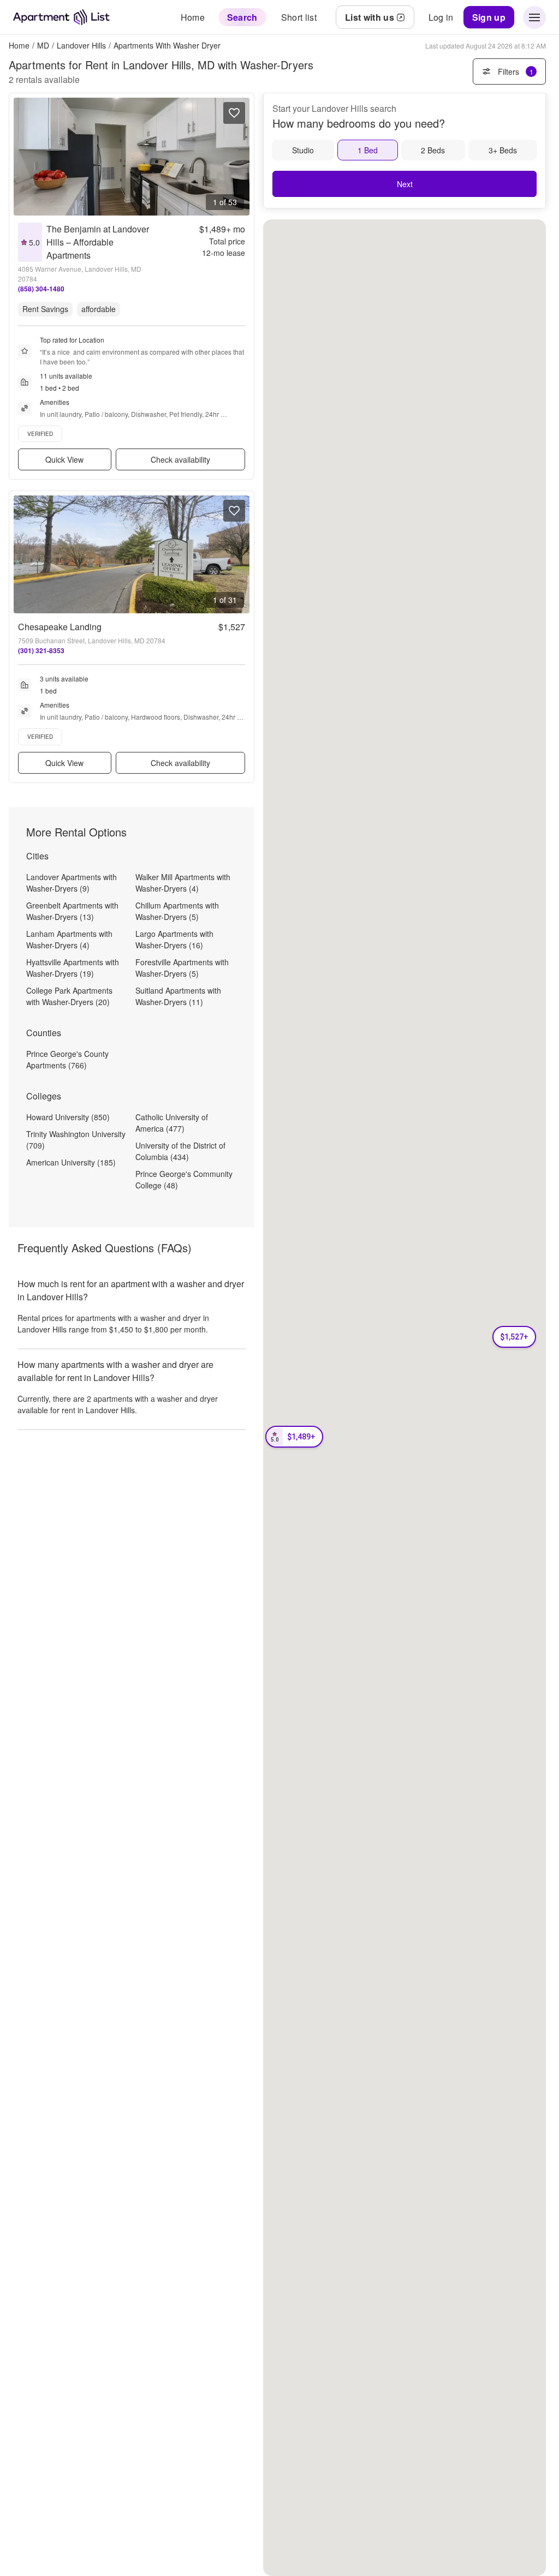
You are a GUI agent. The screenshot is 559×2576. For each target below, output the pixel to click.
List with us (370, 17)
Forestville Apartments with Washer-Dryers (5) (182, 968)
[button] (294, 1437)
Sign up (489, 17)
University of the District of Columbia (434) (180, 1151)
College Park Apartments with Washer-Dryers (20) (69, 996)
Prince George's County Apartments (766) (67, 1059)
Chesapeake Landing (60, 627)
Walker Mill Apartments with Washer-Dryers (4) (183, 883)
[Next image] (241, 157)
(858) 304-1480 (41, 289)
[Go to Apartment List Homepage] (61, 17)
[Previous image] (22, 157)
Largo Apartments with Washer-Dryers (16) (174, 939)
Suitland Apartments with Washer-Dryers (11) (178, 996)
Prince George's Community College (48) (184, 1179)
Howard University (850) (68, 1117)
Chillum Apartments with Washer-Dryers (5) (177, 911)
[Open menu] (534, 17)
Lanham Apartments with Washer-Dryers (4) (69, 939)
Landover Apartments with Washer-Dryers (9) (72, 883)
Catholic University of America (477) (172, 1123)
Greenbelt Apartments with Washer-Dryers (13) (72, 911)
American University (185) (71, 1162)
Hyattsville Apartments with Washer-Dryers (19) (73, 968)
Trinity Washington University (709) (76, 1140)
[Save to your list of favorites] (234, 113)
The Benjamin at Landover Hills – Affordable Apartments (98, 242)
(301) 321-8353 (41, 650)
